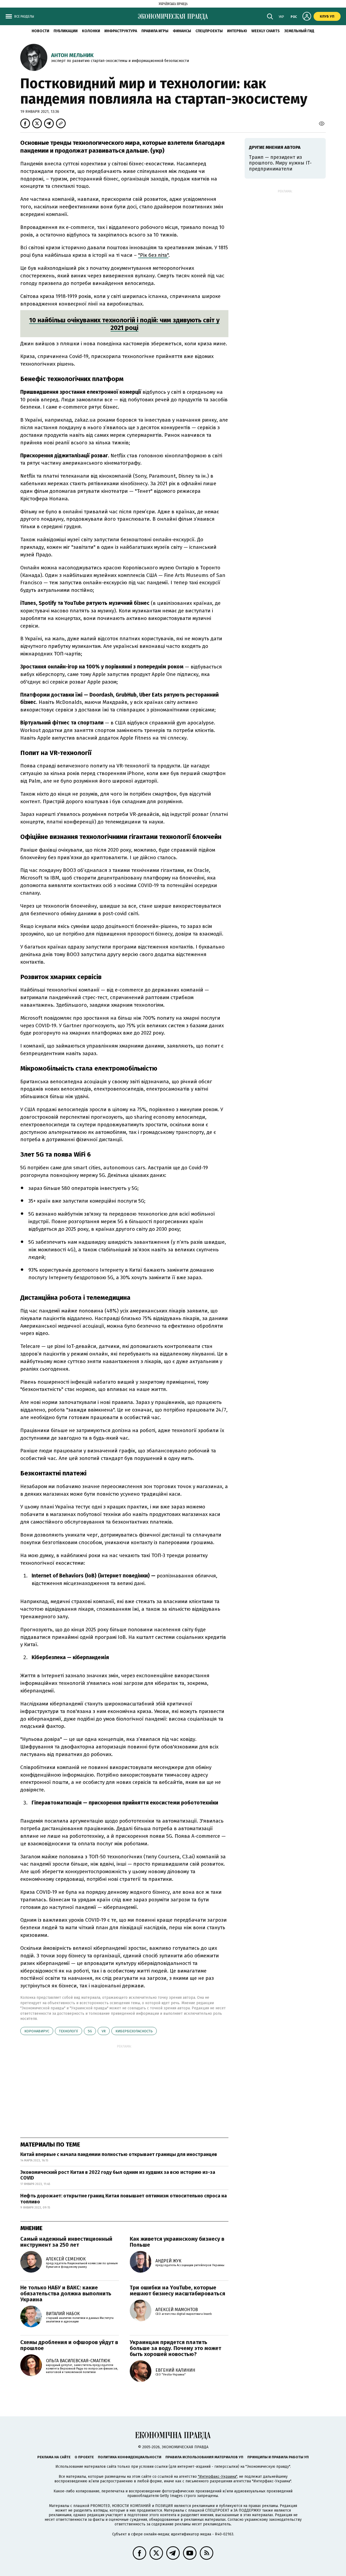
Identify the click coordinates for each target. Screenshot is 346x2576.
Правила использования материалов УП (204, 2457)
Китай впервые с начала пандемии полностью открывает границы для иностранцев (119, 2154)
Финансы (182, 31)
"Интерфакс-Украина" (217, 2477)
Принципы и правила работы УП (278, 2457)
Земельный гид (299, 31)
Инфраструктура (121, 31)
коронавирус (37, 2031)
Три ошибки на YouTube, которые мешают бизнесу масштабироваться (177, 2290)
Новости (40, 31)
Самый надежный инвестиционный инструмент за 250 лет (66, 2242)
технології (69, 2031)
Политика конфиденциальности (130, 2457)
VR (104, 2031)
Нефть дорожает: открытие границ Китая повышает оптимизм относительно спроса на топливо (124, 2199)
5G (90, 2031)
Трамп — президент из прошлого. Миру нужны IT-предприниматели (280, 163)
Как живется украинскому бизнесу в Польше (177, 2242)
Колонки (91, 31)
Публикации (66, 31)
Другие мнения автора (275, 147)
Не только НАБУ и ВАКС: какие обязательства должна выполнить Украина (66, 2293)
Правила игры (155, 31)
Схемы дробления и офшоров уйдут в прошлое (69, 2345)
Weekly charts (266, 31)
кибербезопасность (134, 2031)
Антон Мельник (72, 55)
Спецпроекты (209, 31)
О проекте (84, 2457)
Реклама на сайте (54, 2457)
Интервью (237, 31)
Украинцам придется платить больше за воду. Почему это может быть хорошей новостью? (175, 2348)
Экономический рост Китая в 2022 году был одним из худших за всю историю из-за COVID (118, 2175)
